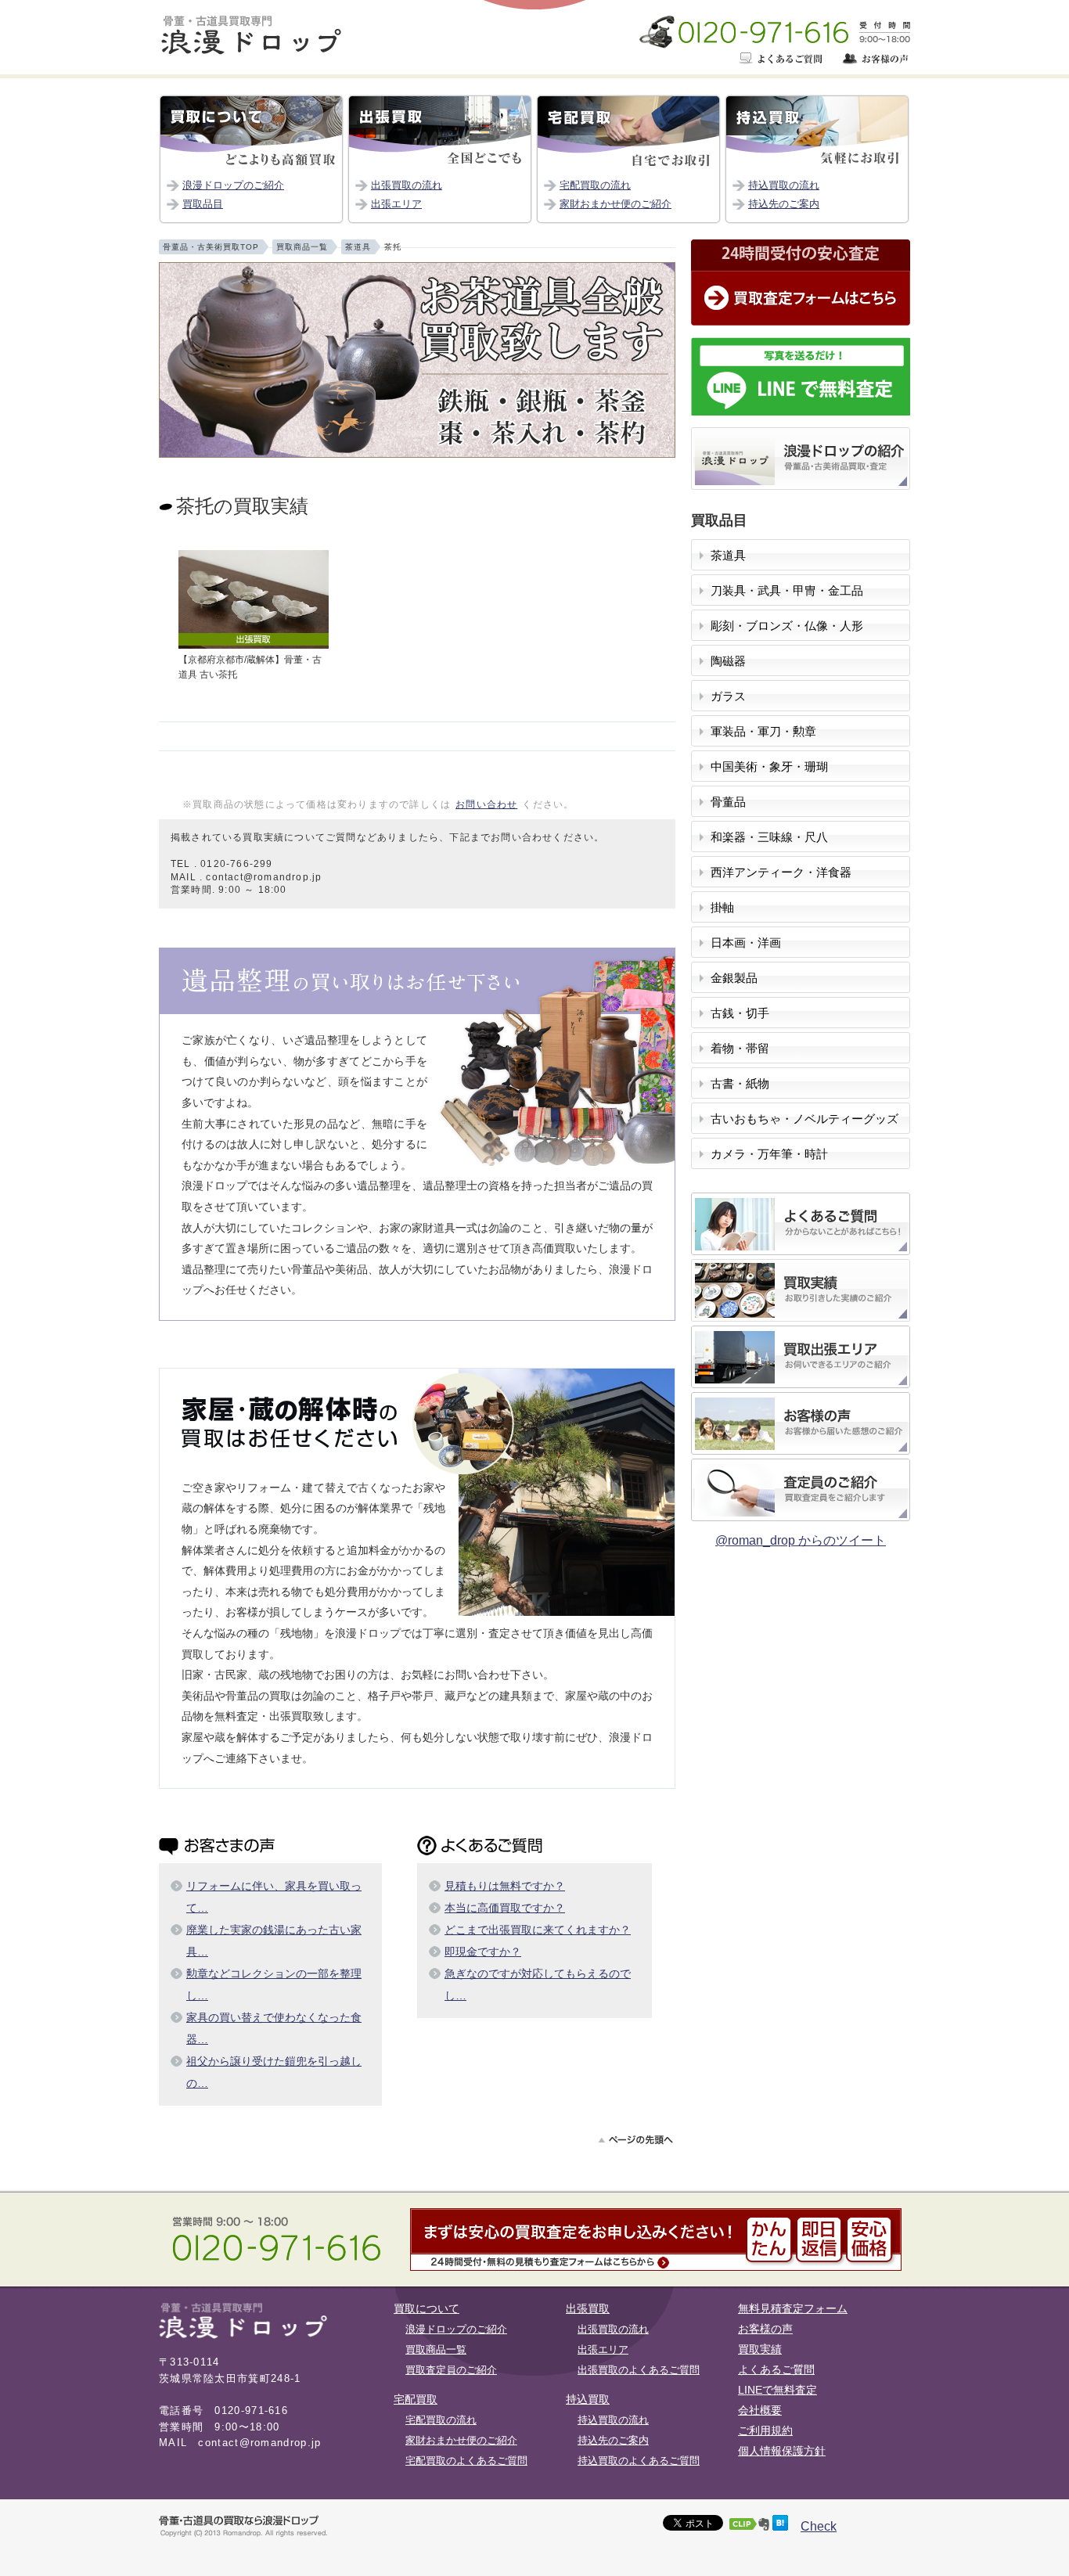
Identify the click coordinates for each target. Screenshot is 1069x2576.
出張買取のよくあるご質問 (639, 2370)
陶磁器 (728, 661)
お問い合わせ (486, 804)
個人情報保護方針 (782, 2451)
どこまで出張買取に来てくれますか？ (538, 1930)
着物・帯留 (740, 1049)
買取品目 (203, 204)
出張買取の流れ (407, 185)
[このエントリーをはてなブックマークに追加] (780, 2526)
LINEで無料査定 (777, 2390)
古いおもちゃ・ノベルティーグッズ (804, 1119)
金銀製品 (734, 978)
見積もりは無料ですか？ (505, 1886)
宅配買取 (416, 2399)
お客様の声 (765, 2329)
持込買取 (588, 2399)
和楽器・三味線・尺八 (769, 837)
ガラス (728, 696)
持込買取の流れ (784, 185)
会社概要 (760, 2410)
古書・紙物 (740, 1084)
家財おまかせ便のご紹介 (615, 204)
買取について (427, 2308)
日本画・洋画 (746, 943)
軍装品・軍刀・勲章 (763, 732)
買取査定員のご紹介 (451, 2370)
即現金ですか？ (483, 1952)
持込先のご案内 (784, 204)
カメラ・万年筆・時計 (769, 1154)
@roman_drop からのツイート (801, 1540)
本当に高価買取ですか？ (505, 1908)
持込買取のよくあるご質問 (639, 2461)
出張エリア (396, 204)
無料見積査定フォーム (793, 2308)
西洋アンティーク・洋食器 (781, 872)
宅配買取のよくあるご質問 (466, 2461)
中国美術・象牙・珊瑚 (769, 767)
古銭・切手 (740, 1013)
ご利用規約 (765, 2430)
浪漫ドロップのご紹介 (233, 185)
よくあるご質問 (776, 2369)
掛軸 (722, 908)
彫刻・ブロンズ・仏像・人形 (787, 626)
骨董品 (728, 802)
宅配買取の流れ (595, 185)
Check (819, 2526)
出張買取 (588, 2308)
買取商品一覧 (436, 2349)
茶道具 (728, 556)
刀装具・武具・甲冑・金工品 (787, 591)
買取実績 (760, 2349)
